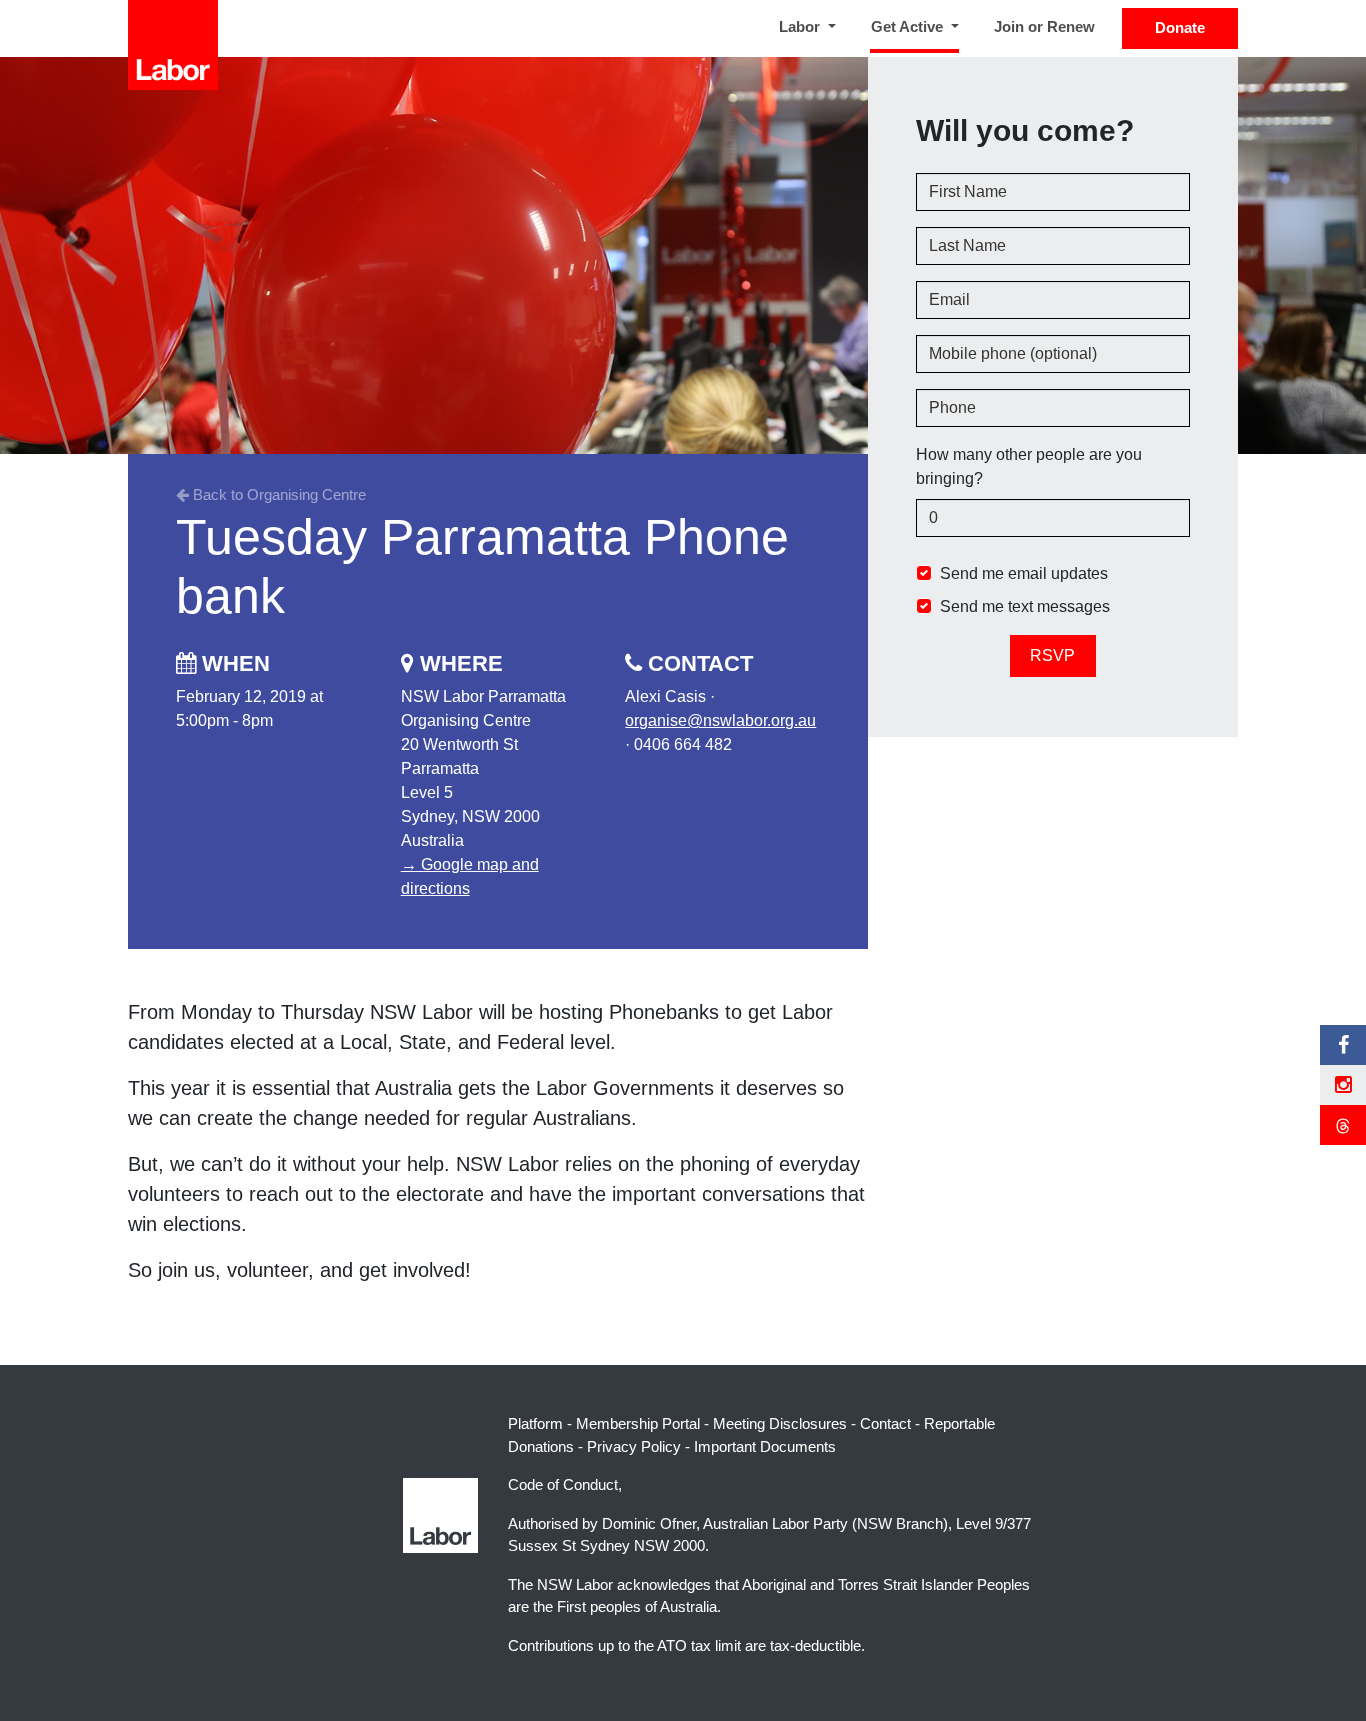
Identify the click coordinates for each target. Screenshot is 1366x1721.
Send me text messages (1025, 605)
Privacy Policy (634, 1446)
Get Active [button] (919, 26)
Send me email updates (1024, 572)
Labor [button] (801, 26)
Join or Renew (1044, 26)
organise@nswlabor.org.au (720, 720)
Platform (535, 1423)
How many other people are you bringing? (1029, 465)
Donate (1180, 27)
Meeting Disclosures (780, 1423)
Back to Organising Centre (277, 494)
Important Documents (765, 1446)
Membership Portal (638, 1423)
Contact (885, 1423)
